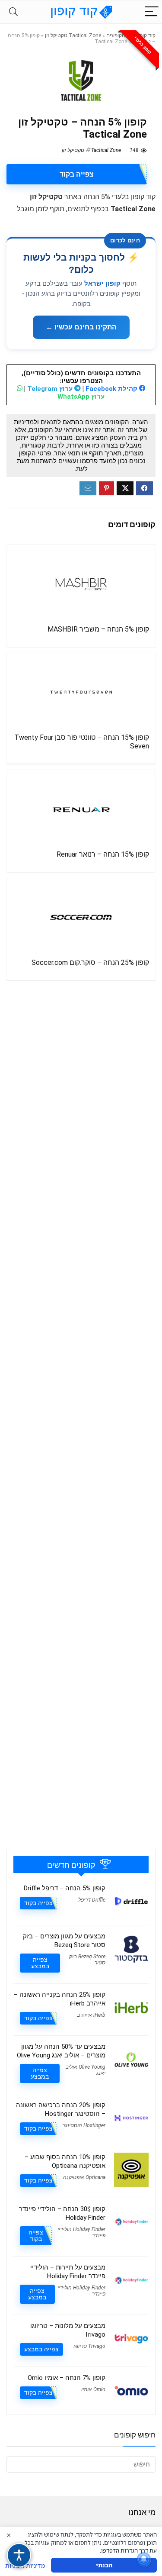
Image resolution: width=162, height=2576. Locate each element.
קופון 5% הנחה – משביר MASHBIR (98, 629)
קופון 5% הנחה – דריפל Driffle (65, 1888)
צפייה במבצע (40, 1963)
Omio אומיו (93, 2389)
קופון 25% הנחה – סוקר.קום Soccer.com (90, 962)
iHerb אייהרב (91, 2015)
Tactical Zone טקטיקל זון (73, 35)
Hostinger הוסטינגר (84, 2125)
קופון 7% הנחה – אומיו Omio (67, 2378)
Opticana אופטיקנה (84, 2177)
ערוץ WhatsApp (81, 397)
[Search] (13, 12)
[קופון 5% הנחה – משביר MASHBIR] (81, 584)
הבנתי (104, 2565)
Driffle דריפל (92, 1900)
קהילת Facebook (112, 389)
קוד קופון (146, 35)
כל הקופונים (119, 35)
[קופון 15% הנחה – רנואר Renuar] (81, 809)
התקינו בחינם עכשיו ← (81, 327)
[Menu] (152, 12)
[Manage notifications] (144, 2559)
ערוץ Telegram (51, 389)
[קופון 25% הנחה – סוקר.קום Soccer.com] (81, 917)
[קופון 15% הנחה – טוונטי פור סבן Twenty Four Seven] (81, 692)
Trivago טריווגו (89, 2346)
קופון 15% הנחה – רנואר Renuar (103, 854)
